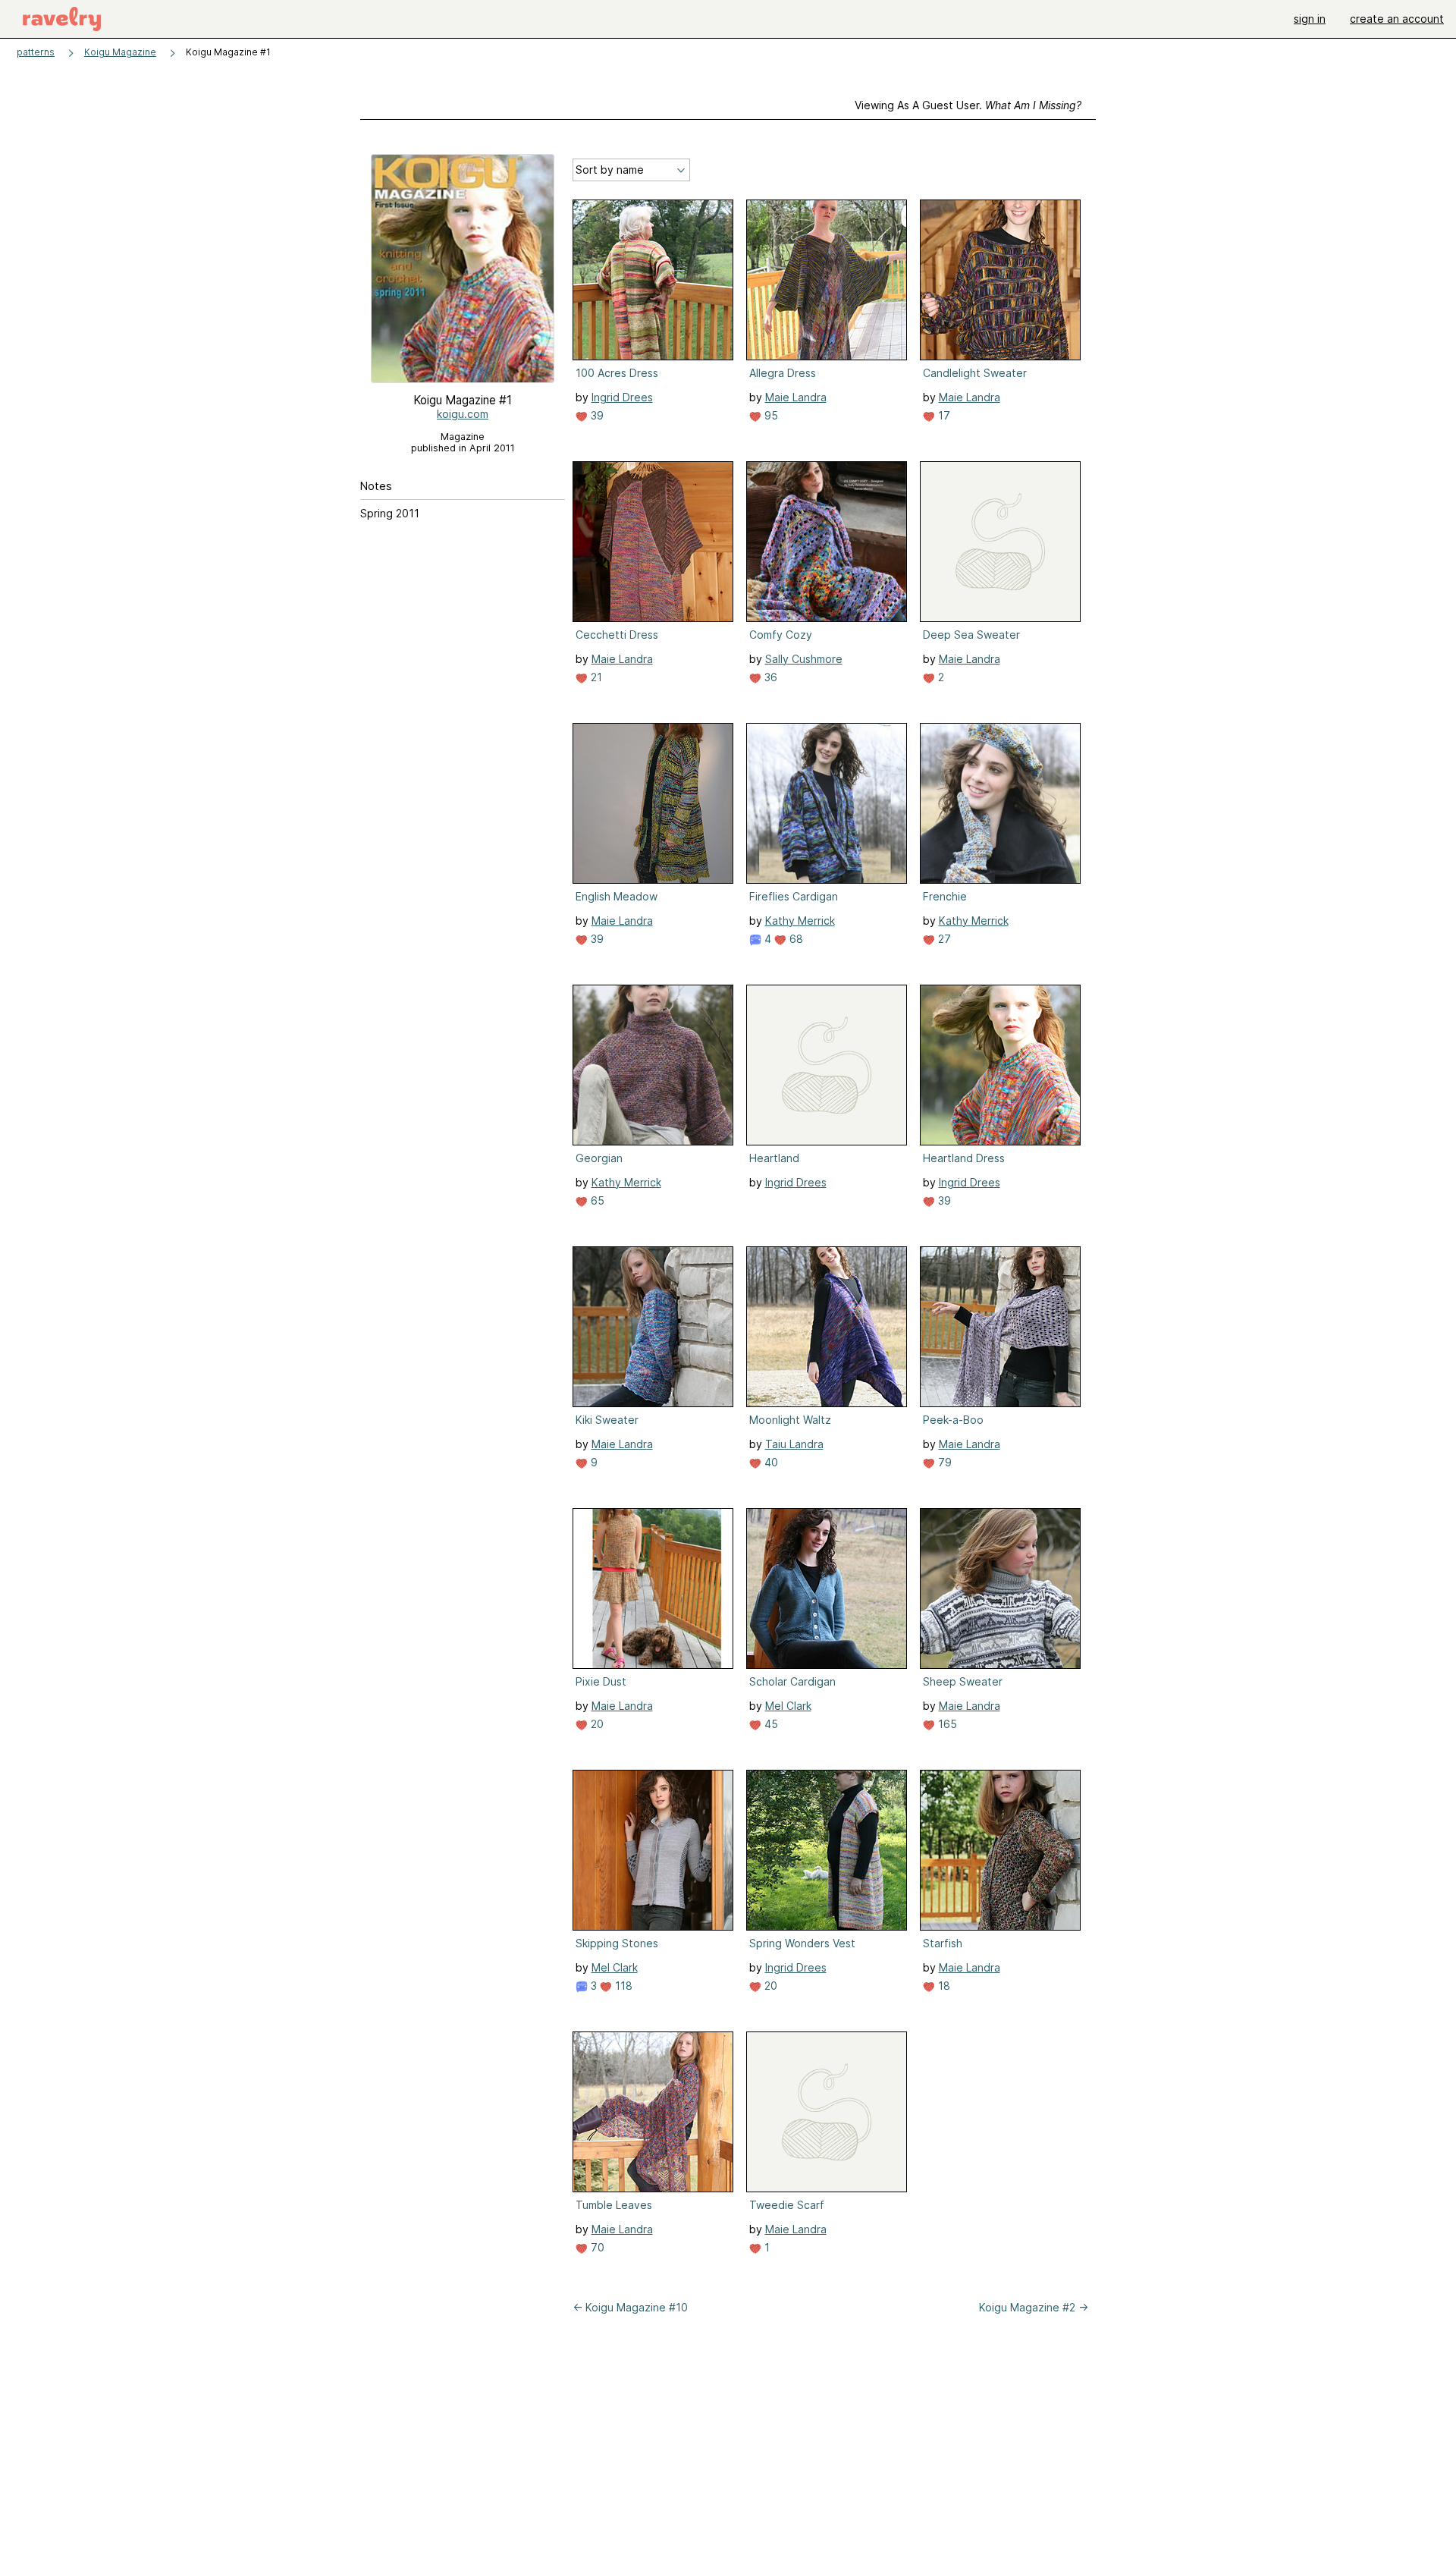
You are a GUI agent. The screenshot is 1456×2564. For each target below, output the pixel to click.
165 (946, 1724)
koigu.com (463, 414)
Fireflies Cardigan (794, 896)
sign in (1310, 19)
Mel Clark (788, 1706)
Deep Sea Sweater (971, 635)
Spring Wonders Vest (802, 1943)
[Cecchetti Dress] (653, 542)
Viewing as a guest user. (968, 105)
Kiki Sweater (607, 1420)
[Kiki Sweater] (653, 1327)
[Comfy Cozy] (827, 542)
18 (943, 1986)
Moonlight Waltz (790, 1420)
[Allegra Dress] (827, 280)
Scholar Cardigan (792, 1681)
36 (769, 677)
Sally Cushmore (804, 659)
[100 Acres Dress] (653, 280)
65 (596, 1200)
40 (770, 1462)
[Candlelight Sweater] (1000, 280)
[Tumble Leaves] (653, 2112)
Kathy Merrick (800, 921)
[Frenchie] (1000, 803)
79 (943, 1462)
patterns (36, 52)
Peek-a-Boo (953, 1420)
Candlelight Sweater (975, 373)
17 (943, 415)
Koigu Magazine (120, 52)
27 (943, 939)
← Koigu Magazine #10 (630, 2307)
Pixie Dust (601, 1681)
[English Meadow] (653, 803)
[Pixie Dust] (653, 1588)
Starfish (943, 1943)
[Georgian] (653, 1065)
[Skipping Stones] (653, 1850)
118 (622, 1986)
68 (795, 939)
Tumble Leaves (614, 2205)
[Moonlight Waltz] (827, 1327)
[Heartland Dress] (1000, 1065)
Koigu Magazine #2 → (1034, 2307)
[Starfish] (1000, 1850)
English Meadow (617, 896)
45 (770, 1724)
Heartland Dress (964, 1158)
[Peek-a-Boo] (1000, 1327)
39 (596, 415)
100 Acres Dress (617, 373)
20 (596, 1724)
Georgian (599, 1158)
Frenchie (945, 896)
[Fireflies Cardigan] (827, 803)
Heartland (774, 1158)
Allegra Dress (783, 373)
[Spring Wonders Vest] (827, 1850)
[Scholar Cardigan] (827, 1588)
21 (595, 677)
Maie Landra (796, 397)
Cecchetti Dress (617, 635)
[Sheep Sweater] (1000, 1588)
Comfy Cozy (781, 635)
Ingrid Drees (622, 397)
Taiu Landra (794, 1444)
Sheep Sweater (963, 1681)
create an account (1397, 19)
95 (770, 415)
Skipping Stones (617, 1943)
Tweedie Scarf (787, 2205)
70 (596, 2247)
